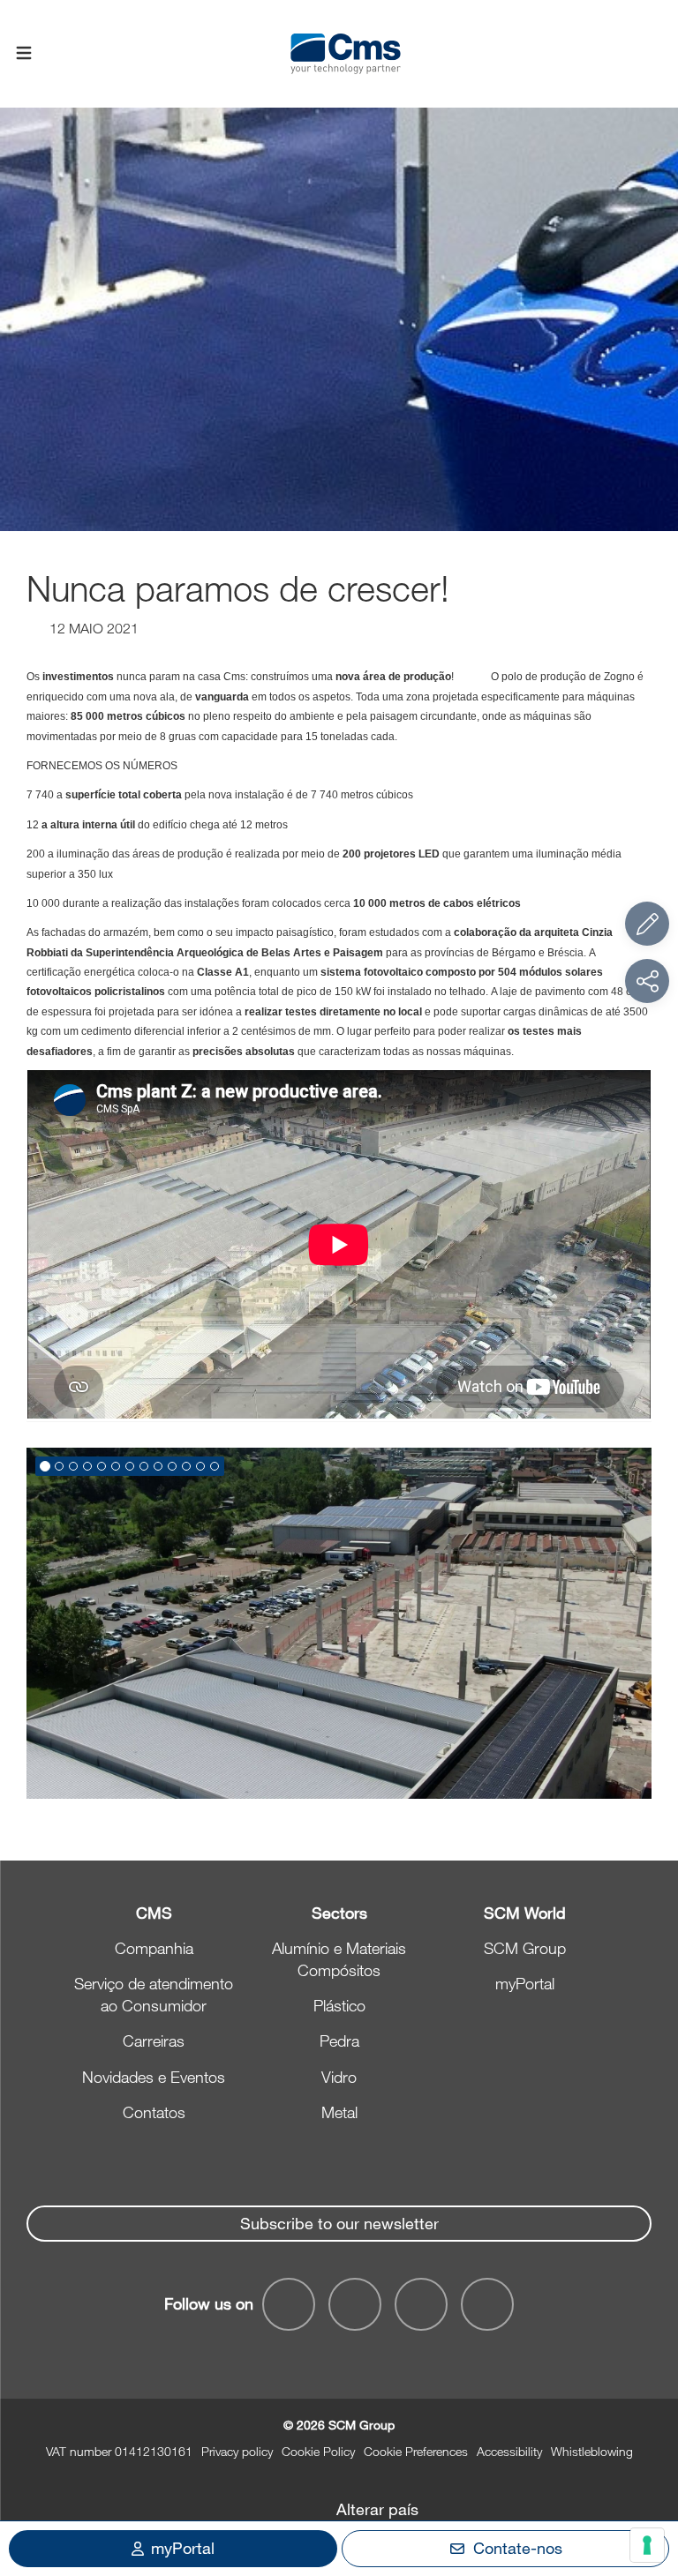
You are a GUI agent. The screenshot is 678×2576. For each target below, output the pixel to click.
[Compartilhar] (647, 981)
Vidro (339, 2077)
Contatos (154, 2112)
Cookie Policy (318, 2451)
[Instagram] (487, 2304)
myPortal (525, 1983)
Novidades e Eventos (154, 2077)
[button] (45, 1466)
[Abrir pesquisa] (654, 54)
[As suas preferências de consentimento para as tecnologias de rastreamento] (647, 2545)
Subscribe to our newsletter (339, 2223)
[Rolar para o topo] (647, 2466)
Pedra (339, 2041)
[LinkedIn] (355, 2304)
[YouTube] (289, 2304)
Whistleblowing (592, 2451)
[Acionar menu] (24, 54)
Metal (339, 2112)
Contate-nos (518, 2548)
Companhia (154, 1948)
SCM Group (525, 1948)
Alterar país (377, 2509)
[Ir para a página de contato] (647, 924)
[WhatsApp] (421, 2304)
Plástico (339, 2005)
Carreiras (154, 2041)
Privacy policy (237, 2451)
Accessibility (509, 2451)
